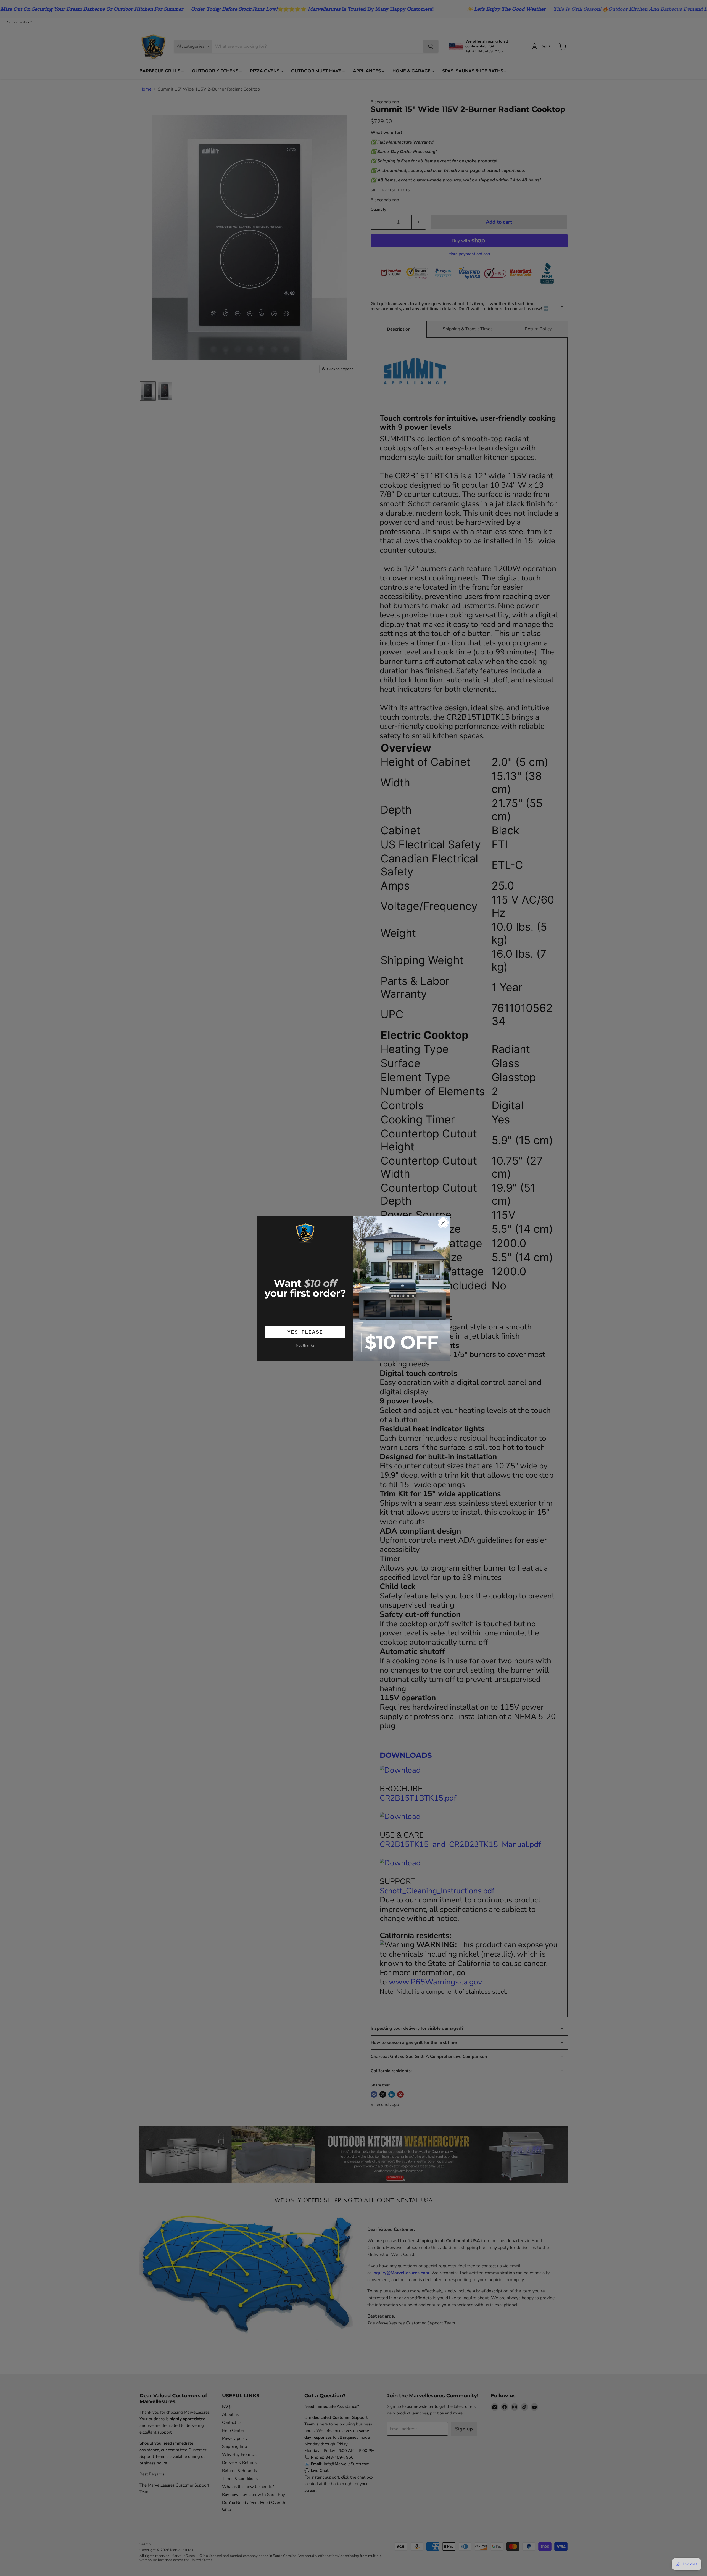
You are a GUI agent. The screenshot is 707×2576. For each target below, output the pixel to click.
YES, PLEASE (305, 1332)
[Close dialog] (443, 1223)
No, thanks (305, 1345)
